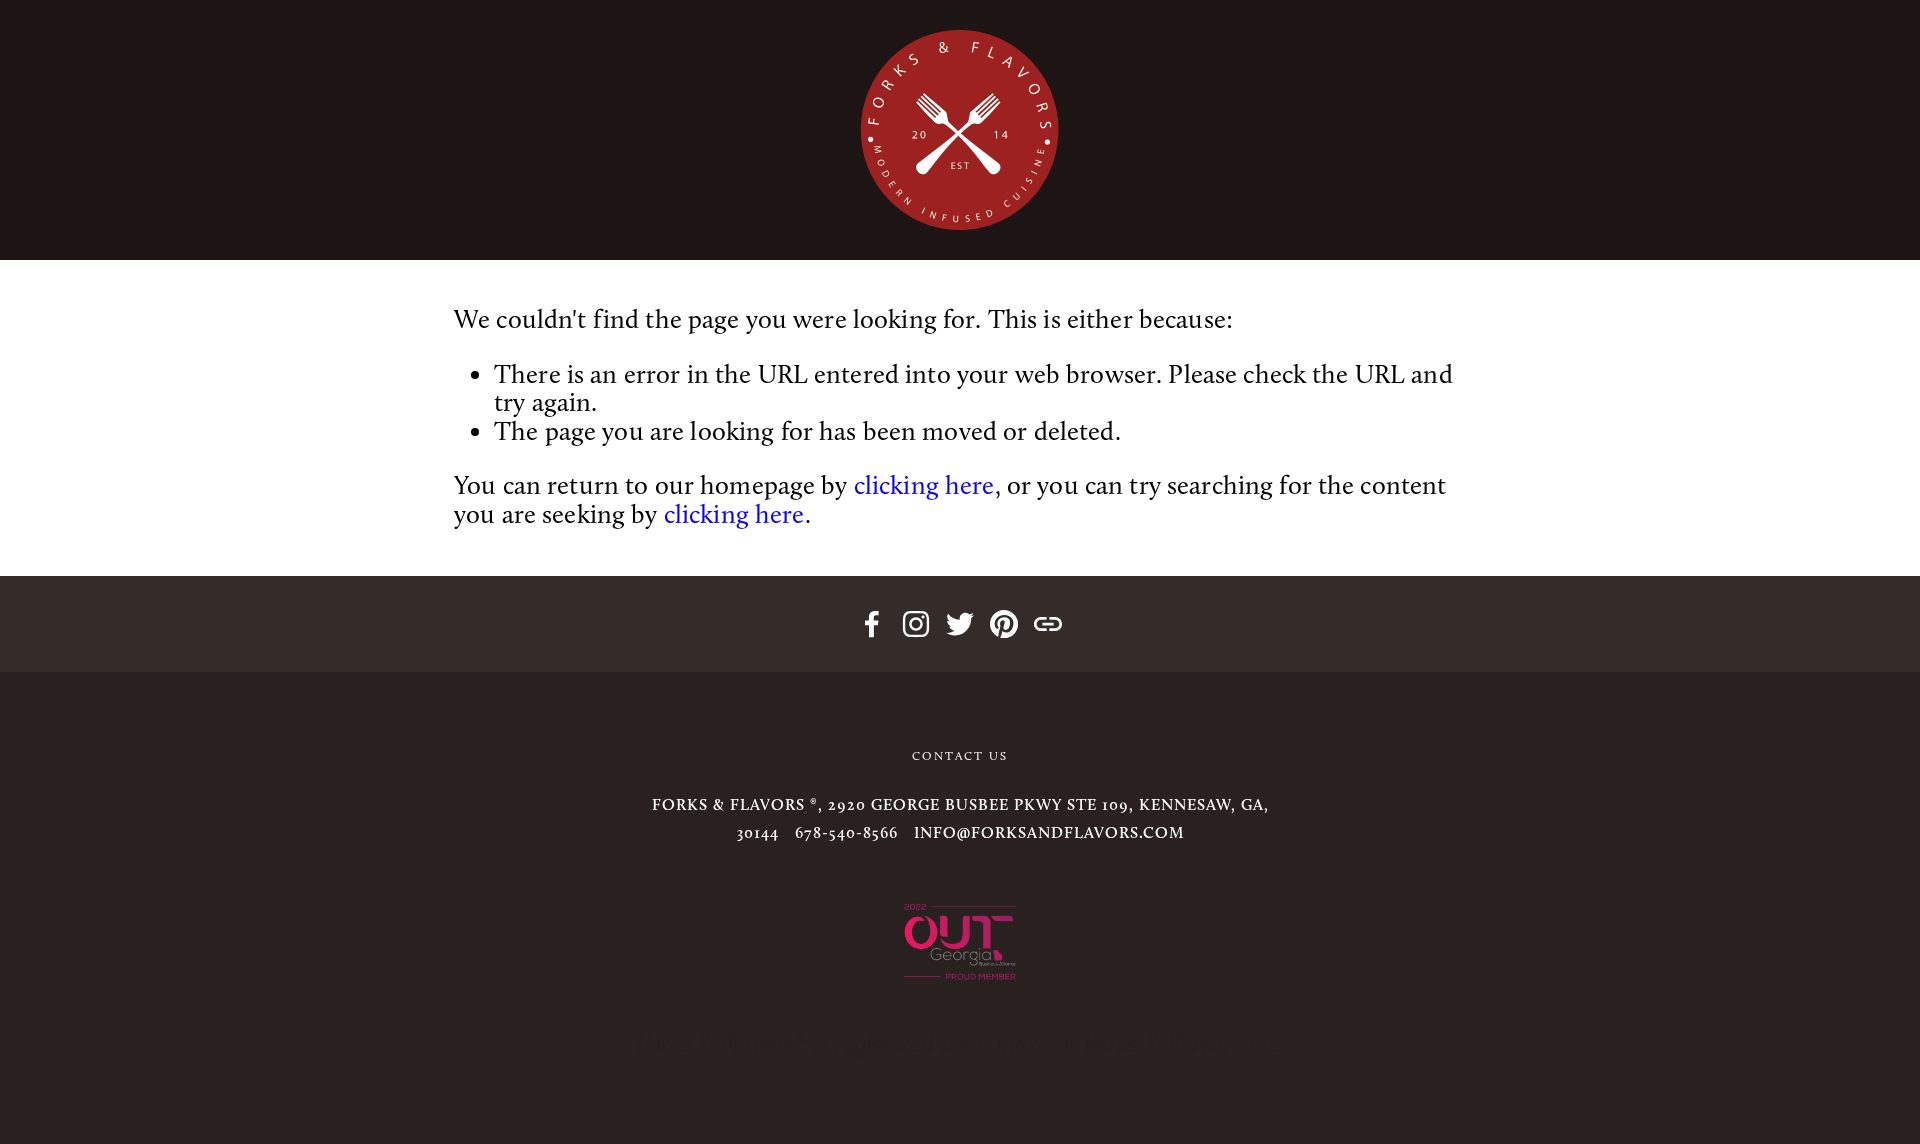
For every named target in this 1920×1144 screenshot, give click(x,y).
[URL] (1048, 624)
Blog (775, 253)
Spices (666, 253)
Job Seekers (1159, 253)
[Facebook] (872, 624)
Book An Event (370, 253)
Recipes (544, 253)
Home (82, 253)
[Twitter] (960, 624)
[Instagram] (916, 624)
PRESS (879, 253)
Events (198, 253)
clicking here (924, 485)
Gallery (1001, 253)
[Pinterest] (1004, 624)
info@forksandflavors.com (1049, 832)
